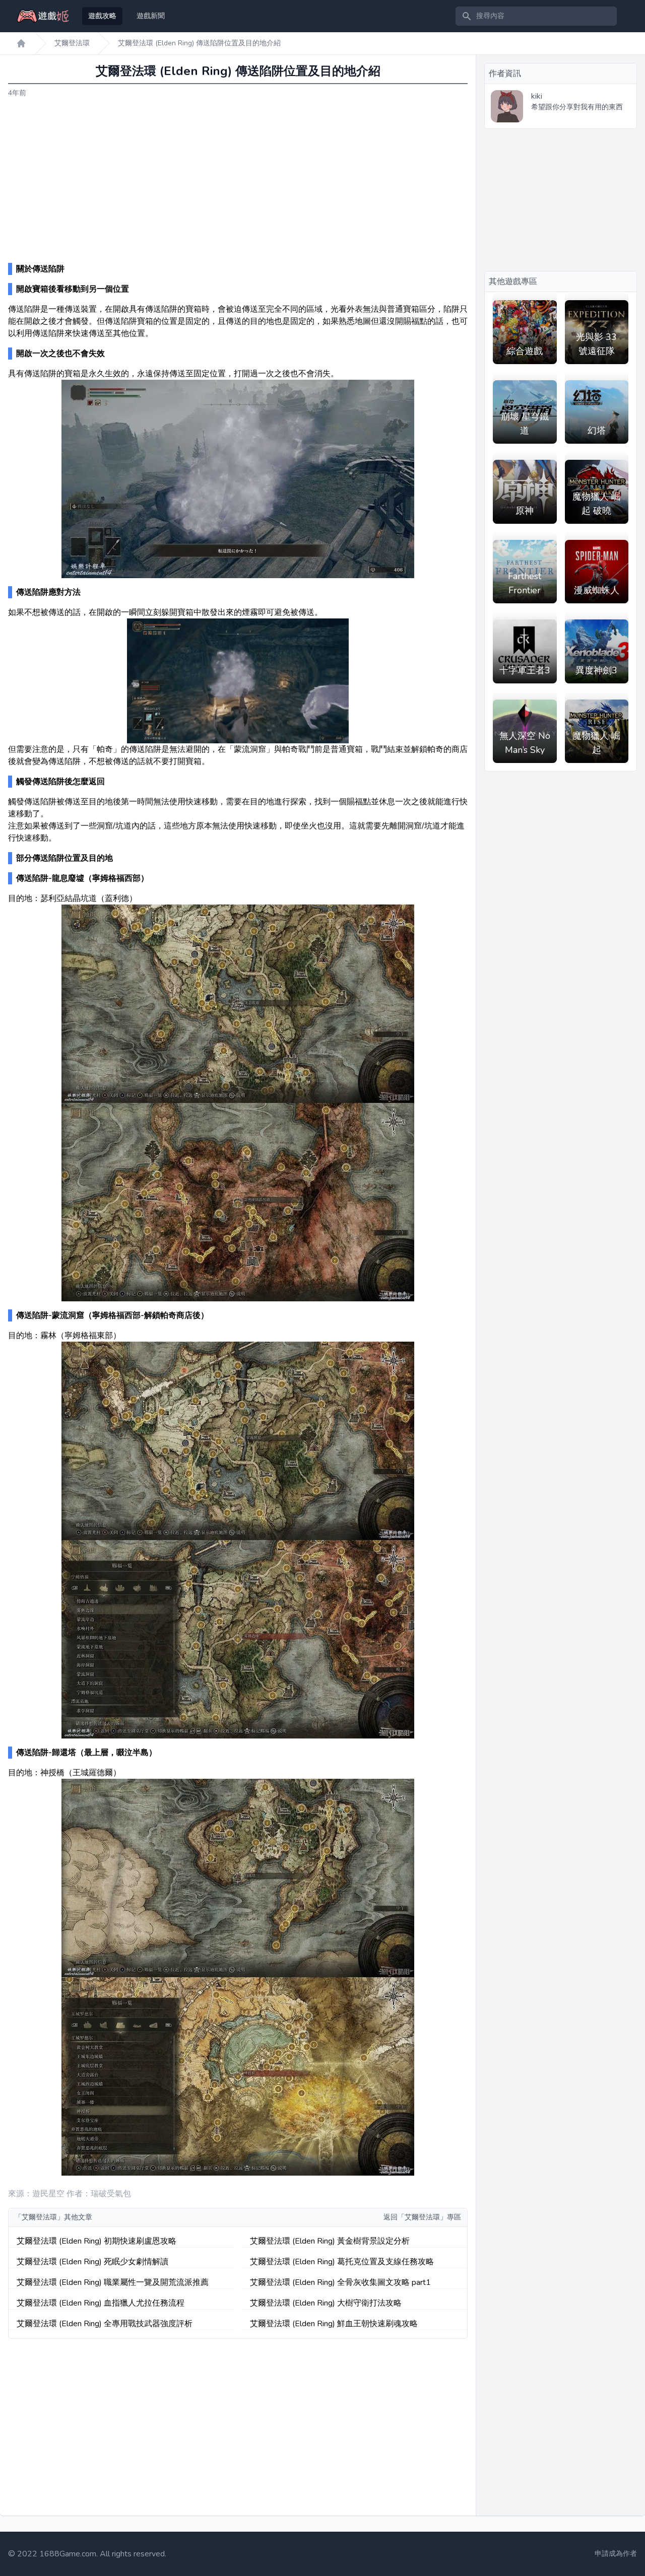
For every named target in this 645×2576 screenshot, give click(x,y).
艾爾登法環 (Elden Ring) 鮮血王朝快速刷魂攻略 (334, 2324)
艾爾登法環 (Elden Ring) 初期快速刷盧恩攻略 (96, 2241)
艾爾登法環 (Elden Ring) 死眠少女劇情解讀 (92, 2262)
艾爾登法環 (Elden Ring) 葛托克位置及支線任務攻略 (342, 2262)
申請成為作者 (616, 2554)
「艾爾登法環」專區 (429, 2217)
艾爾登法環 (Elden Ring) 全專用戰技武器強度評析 (105, 2324)
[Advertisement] (238, 181)
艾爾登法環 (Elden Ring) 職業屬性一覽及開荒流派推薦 (113, 2282)
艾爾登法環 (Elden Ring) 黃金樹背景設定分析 (330, 2241)
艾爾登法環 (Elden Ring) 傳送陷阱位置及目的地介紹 (199, 43)
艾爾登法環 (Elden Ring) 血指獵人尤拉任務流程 (101, 2303)
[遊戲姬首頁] (21, 43)
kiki (537, 96)
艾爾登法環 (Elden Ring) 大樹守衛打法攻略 (326, 2303)
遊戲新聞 (151, 16)
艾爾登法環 (72, 43)
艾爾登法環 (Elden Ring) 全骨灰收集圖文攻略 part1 (340, 2282)
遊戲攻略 (102, 16)
